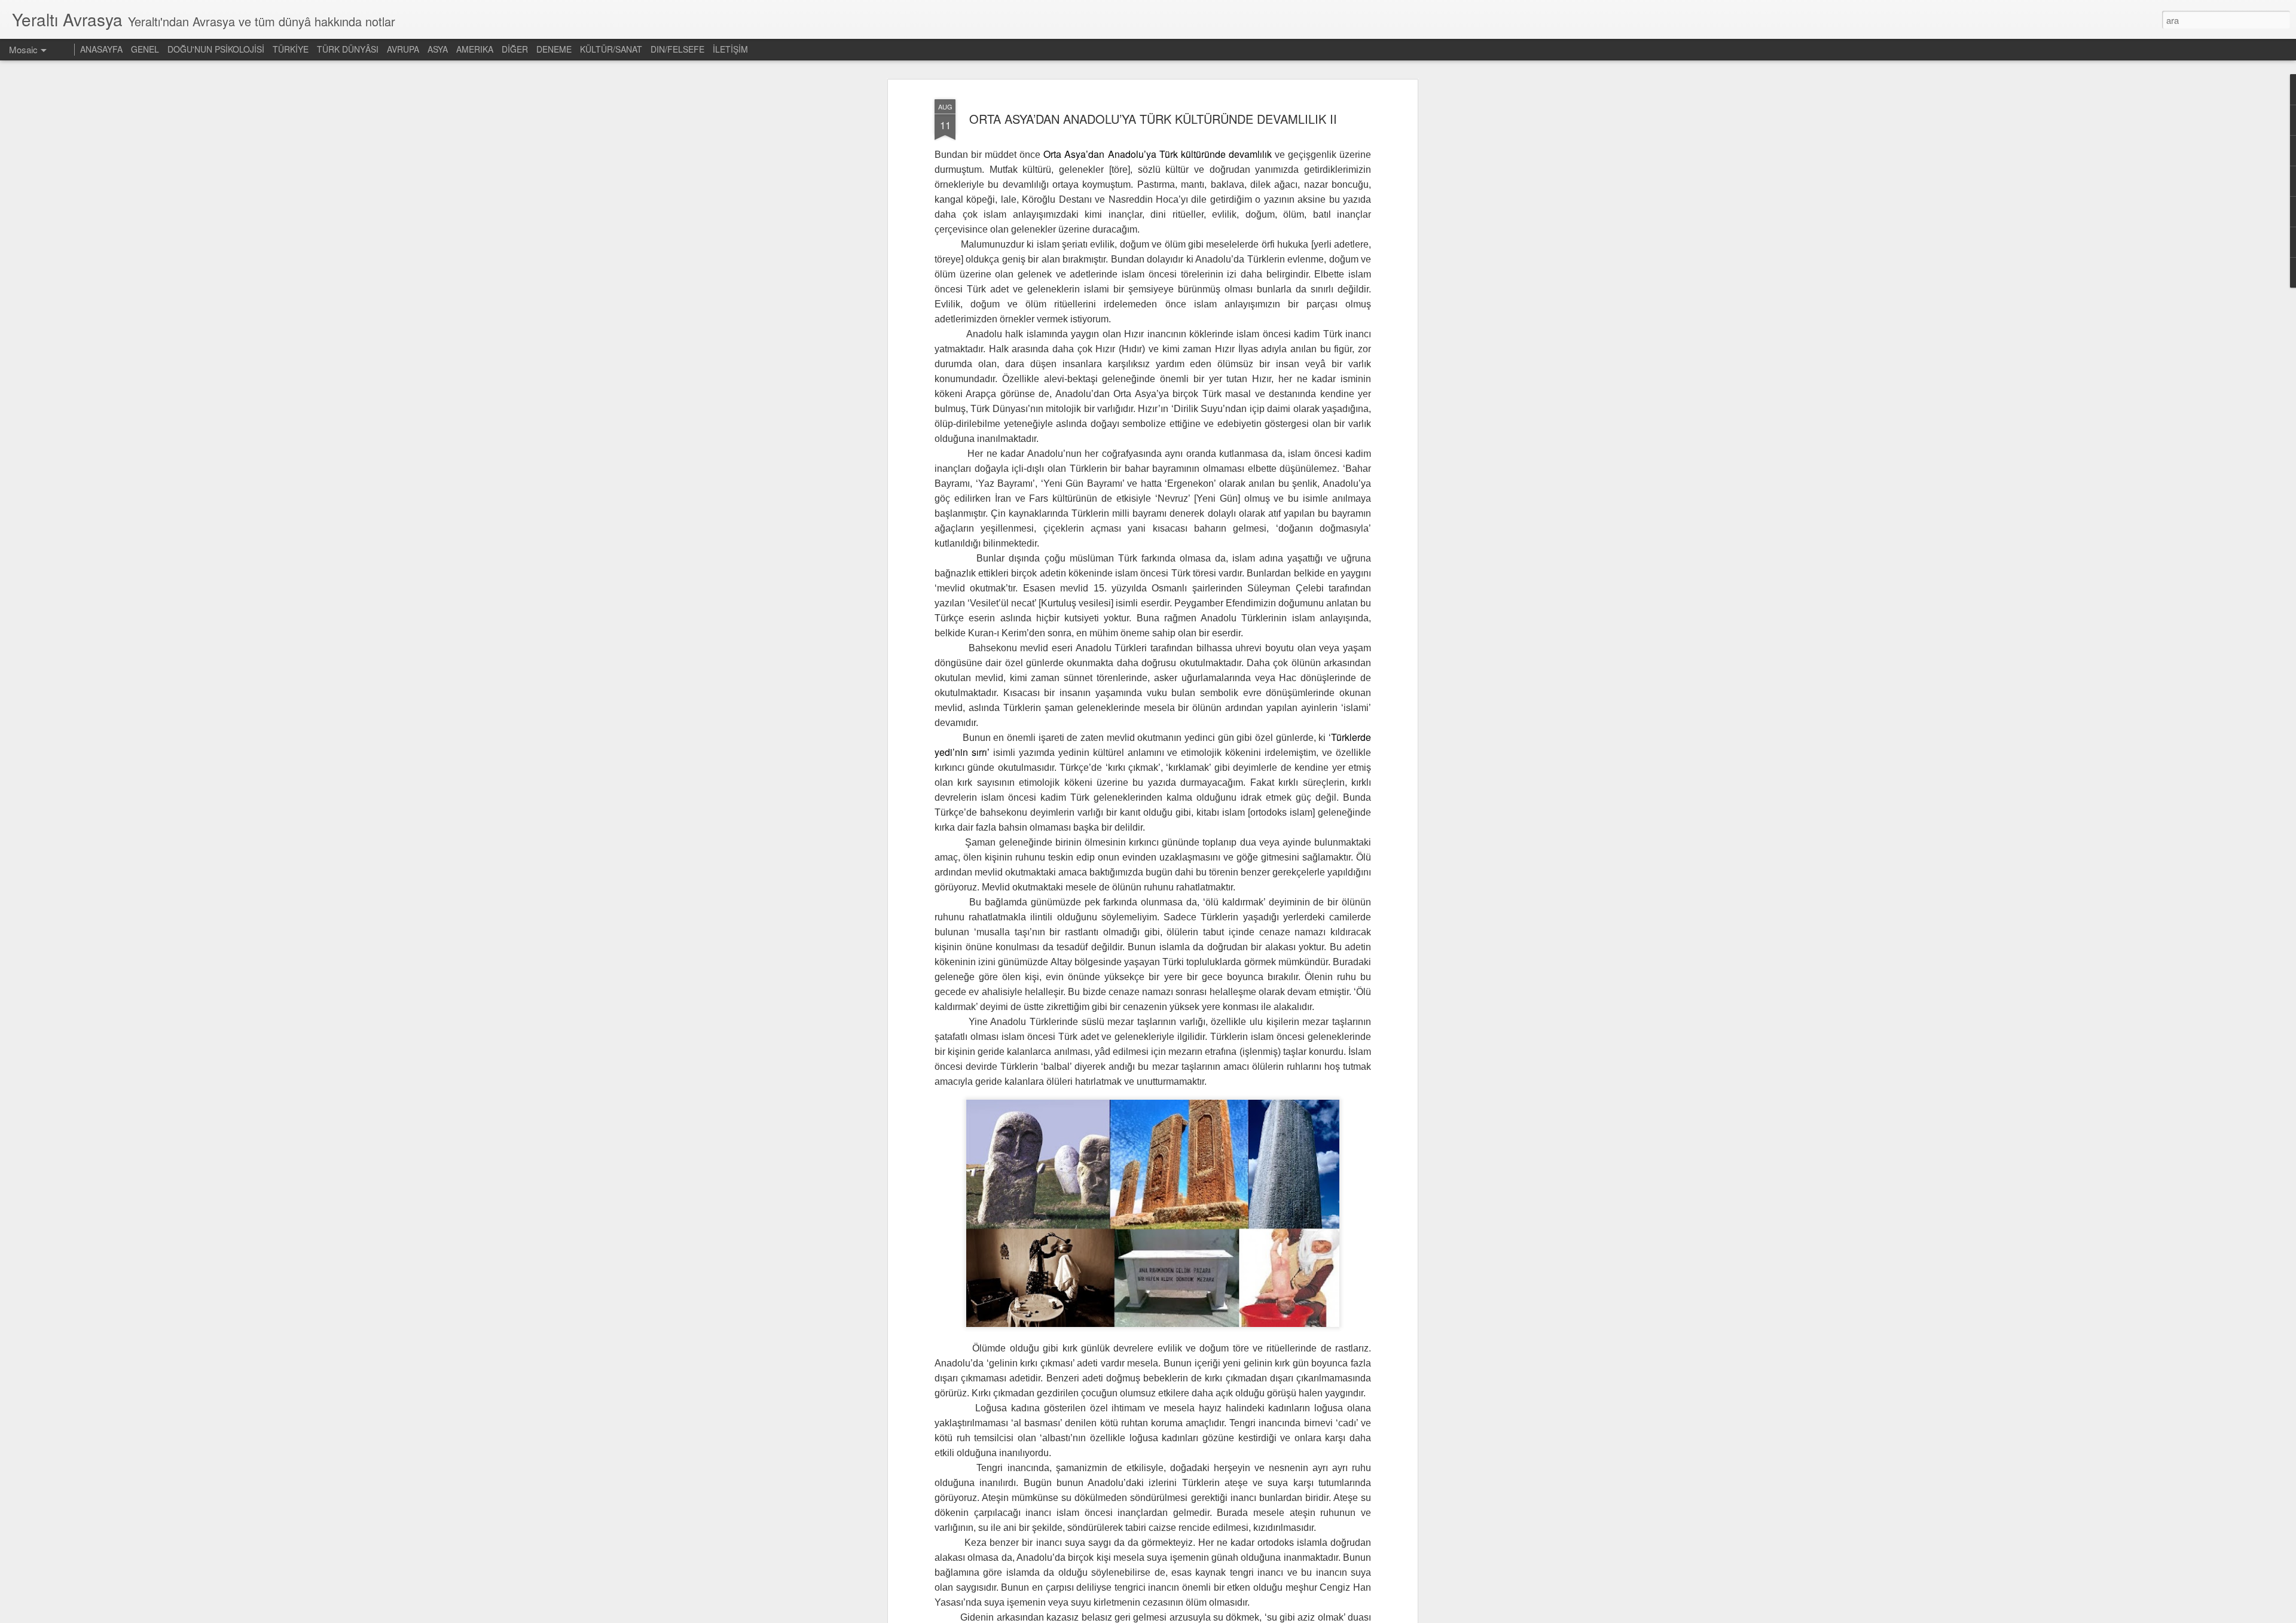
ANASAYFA (101, 49)
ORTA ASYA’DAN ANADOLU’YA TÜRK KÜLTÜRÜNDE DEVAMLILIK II (1153, 119)
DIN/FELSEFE (677, 49)
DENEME (554, 49)
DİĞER (515, 49)
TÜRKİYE (291, 49)
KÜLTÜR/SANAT (611, 49)
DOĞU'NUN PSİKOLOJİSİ (216, 49)
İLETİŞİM (730, 49)
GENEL (145, 49)
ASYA (438, 49)
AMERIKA (475, 49)
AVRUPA (403, 49)
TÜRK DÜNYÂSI (348, 49)
